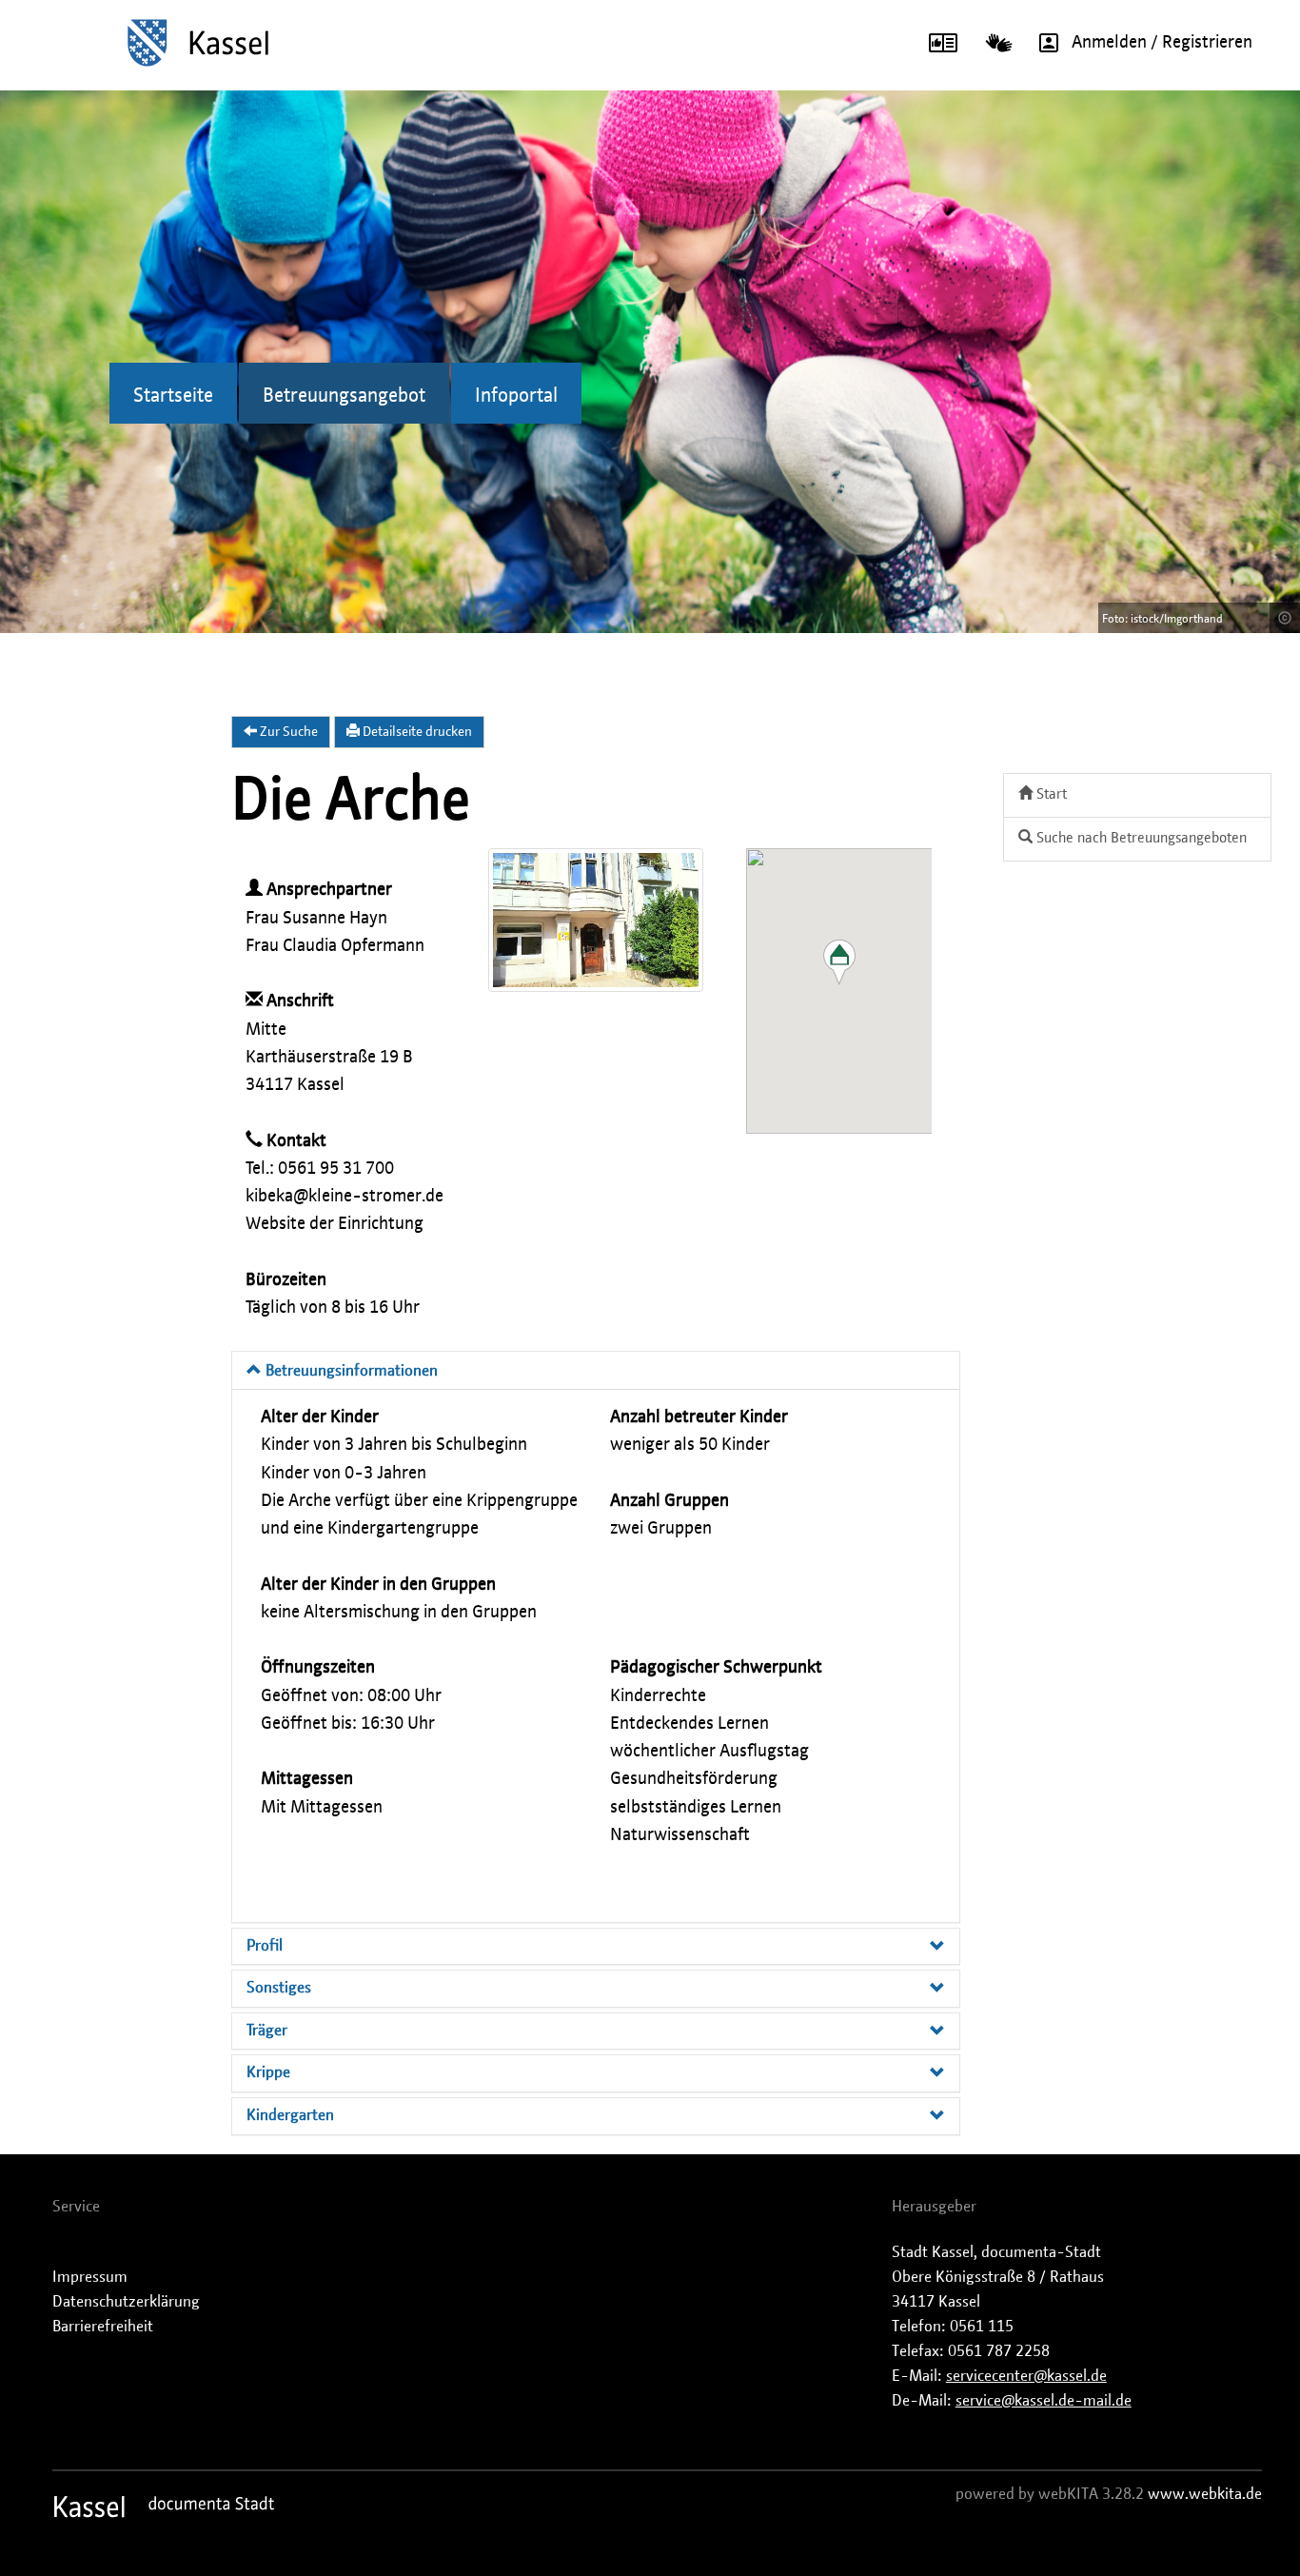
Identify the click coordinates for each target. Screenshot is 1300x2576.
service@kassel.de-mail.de (1044, 2401)
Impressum (90, 2277)
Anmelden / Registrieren (1162, 43)
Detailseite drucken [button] (416, 732)
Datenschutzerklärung (126, 2302)
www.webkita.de (1205, 2494)
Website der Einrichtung (335, 1224)
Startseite (173, 396)
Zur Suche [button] (287, 732)
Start (1050, 794)
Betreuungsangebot (344, 396)
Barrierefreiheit (103, 2327)
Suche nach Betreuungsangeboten (1140, 838)
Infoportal (516, 396)
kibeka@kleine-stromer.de (345, 1197)
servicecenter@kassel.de (1026, 2376)
